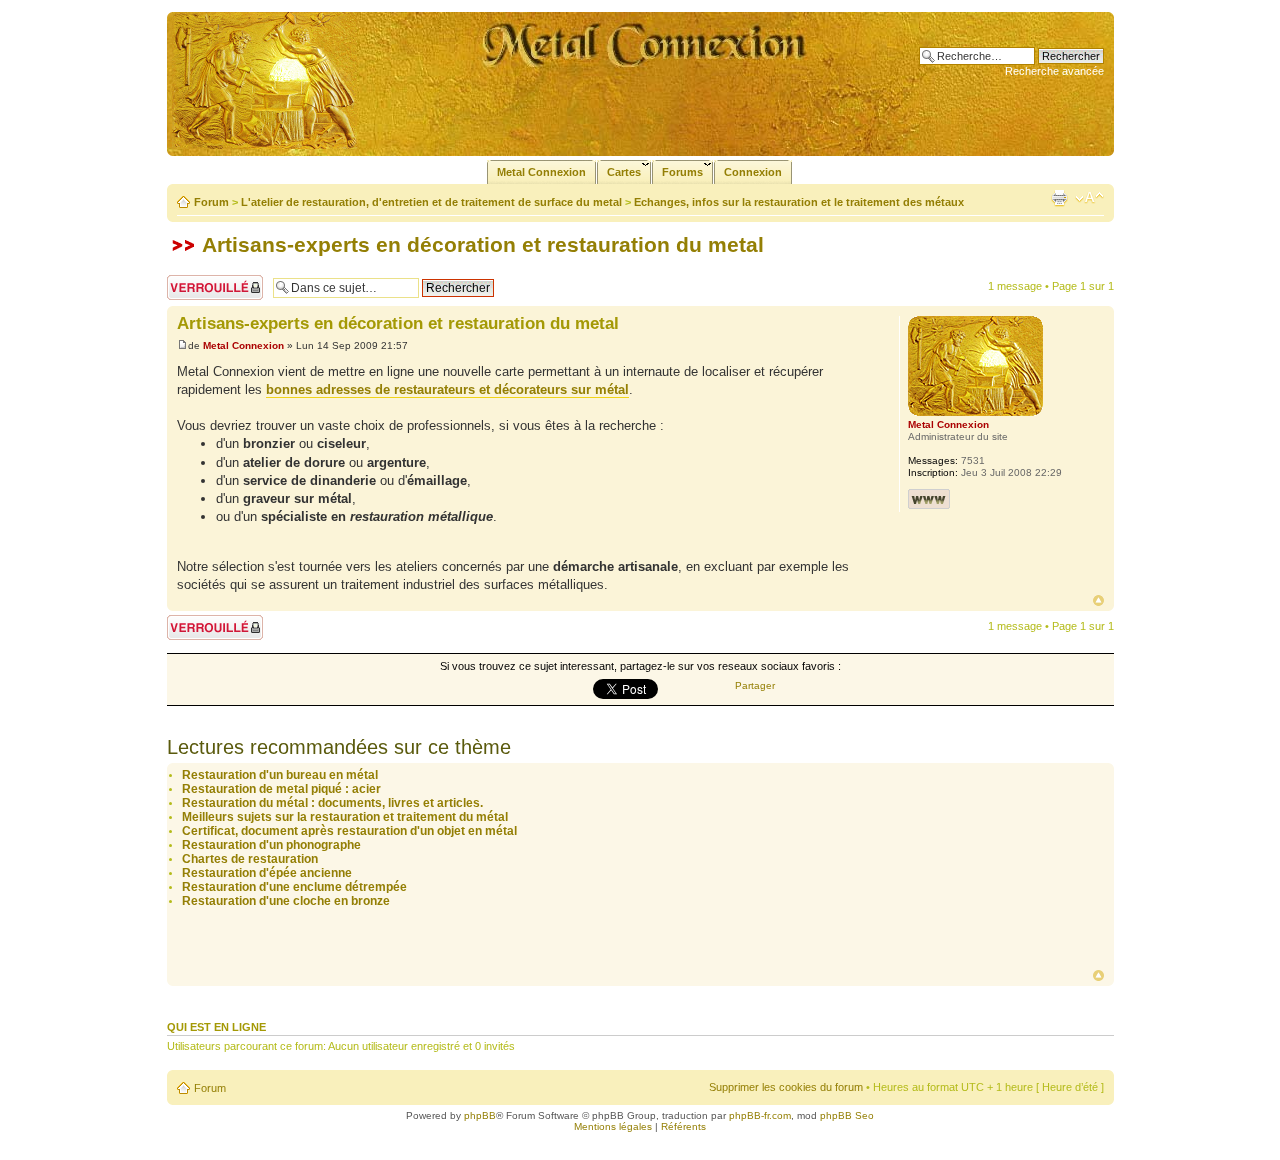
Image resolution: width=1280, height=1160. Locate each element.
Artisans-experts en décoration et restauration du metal (483, 244)
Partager (755, 685)
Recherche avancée (1054, 71)
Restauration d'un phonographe (271, 845)
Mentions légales (613, 1126)
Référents (683, 1126)
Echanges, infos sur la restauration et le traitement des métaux (799, 202)
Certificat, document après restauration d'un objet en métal (349, 831)
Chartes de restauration (250, 859)
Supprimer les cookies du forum (786, 1087)
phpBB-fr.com (760, 1115)
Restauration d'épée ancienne (267, 873)
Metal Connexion (243, 345)
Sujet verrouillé (202, 281)
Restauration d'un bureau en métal (280, 775)
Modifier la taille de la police (1089, 198)
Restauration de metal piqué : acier (281, 789)
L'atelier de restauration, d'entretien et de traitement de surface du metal (431, 202)
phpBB (480, 1115)
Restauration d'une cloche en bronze (286, 901)
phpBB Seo (847, 1115)
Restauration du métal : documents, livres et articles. (332, 803)
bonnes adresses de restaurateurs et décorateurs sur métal (447, 389)
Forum (211, 202)
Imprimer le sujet (1059, 198)
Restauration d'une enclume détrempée (294, 887)
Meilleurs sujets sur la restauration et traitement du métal (345, 817)
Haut (1098, 600)
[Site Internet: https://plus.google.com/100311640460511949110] (929, 499)
